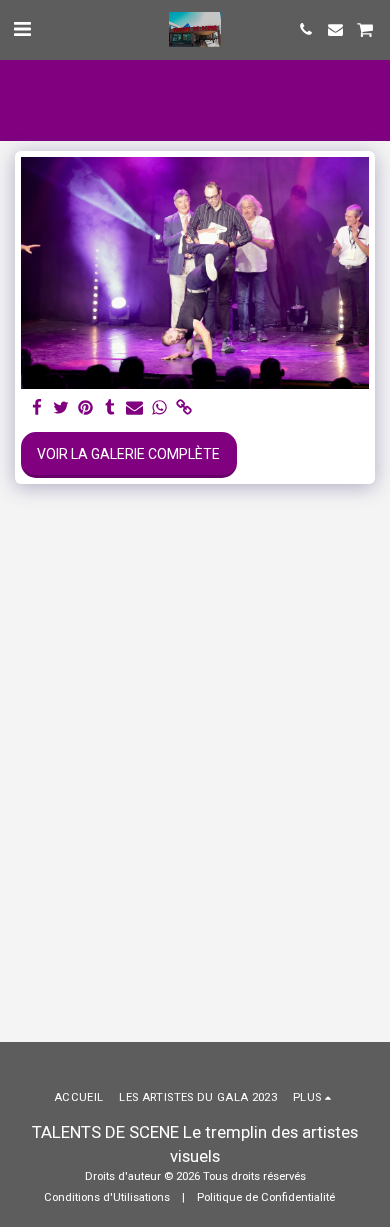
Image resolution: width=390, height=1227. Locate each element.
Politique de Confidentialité (266, 1197)
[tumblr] (111, 408)
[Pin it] (86, 408)
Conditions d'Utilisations (107, 1197)
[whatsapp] (160, 408)
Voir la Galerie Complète (128, 454)
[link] (184, 408)
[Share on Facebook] (37, 408)
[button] (22, 29)
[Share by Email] (135, 408)
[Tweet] (62, 408)
